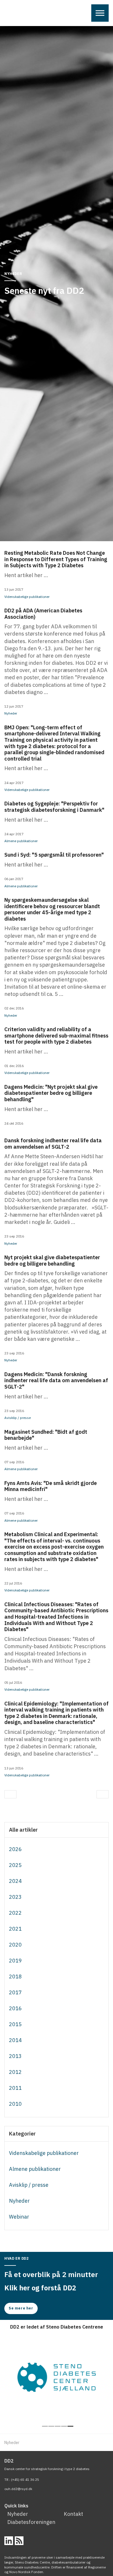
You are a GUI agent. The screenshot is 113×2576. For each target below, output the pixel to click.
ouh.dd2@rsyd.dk (18, 2489)
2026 (15, 1849)
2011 (15, 2088)
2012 (15, 2072)
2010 (15, 2104)
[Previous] (10, 1794)
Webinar (19, 2217)
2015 (15, 2024)
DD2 (15, 14)
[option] (57, 2377)
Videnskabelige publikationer (27, 597)
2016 (15, 2008)
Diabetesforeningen (30, 2522)
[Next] (103, 1794)
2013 (15, 2056)
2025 (15, 1865)
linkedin (9, 2541)
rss (19, 2541)
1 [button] (45, 2426)
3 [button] (58, 2426)
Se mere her (21, 2308)
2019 (15, 1961)
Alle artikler (23, 1830)
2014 (15, 2040)
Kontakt (73, 2514)
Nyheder (11, 713)
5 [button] (70, 2426)
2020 (15, 1945)
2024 (15, 1881)
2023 (15, 1897)
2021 (15, 1929)
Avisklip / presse (18, 1418)
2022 (15, 1913)
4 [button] (64, 2426)
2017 (15, 1992)
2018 (15, 1976)
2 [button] (51, 2426)
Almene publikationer (21, 841)
